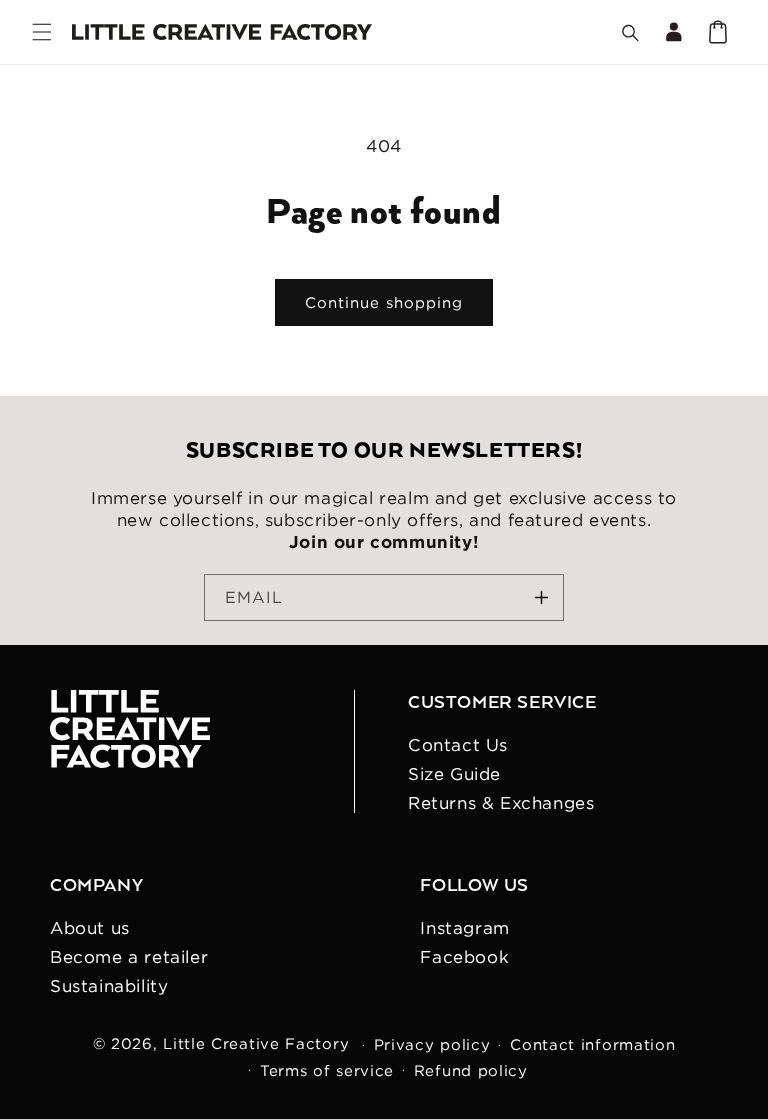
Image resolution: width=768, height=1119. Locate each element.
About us (90, 928)
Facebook (464, 957)
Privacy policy (432, 1044)
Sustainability (109, 986)
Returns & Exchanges (501, 803)
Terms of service (327, 1070)
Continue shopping (384, 302)
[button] (42, 32)
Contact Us (458, 745)
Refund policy (471, 1070)
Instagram (464, 928)
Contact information (592, 1044)
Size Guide (454, 774)
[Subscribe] (541, 597)
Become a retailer (129, 957)
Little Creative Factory (256, 1043)
